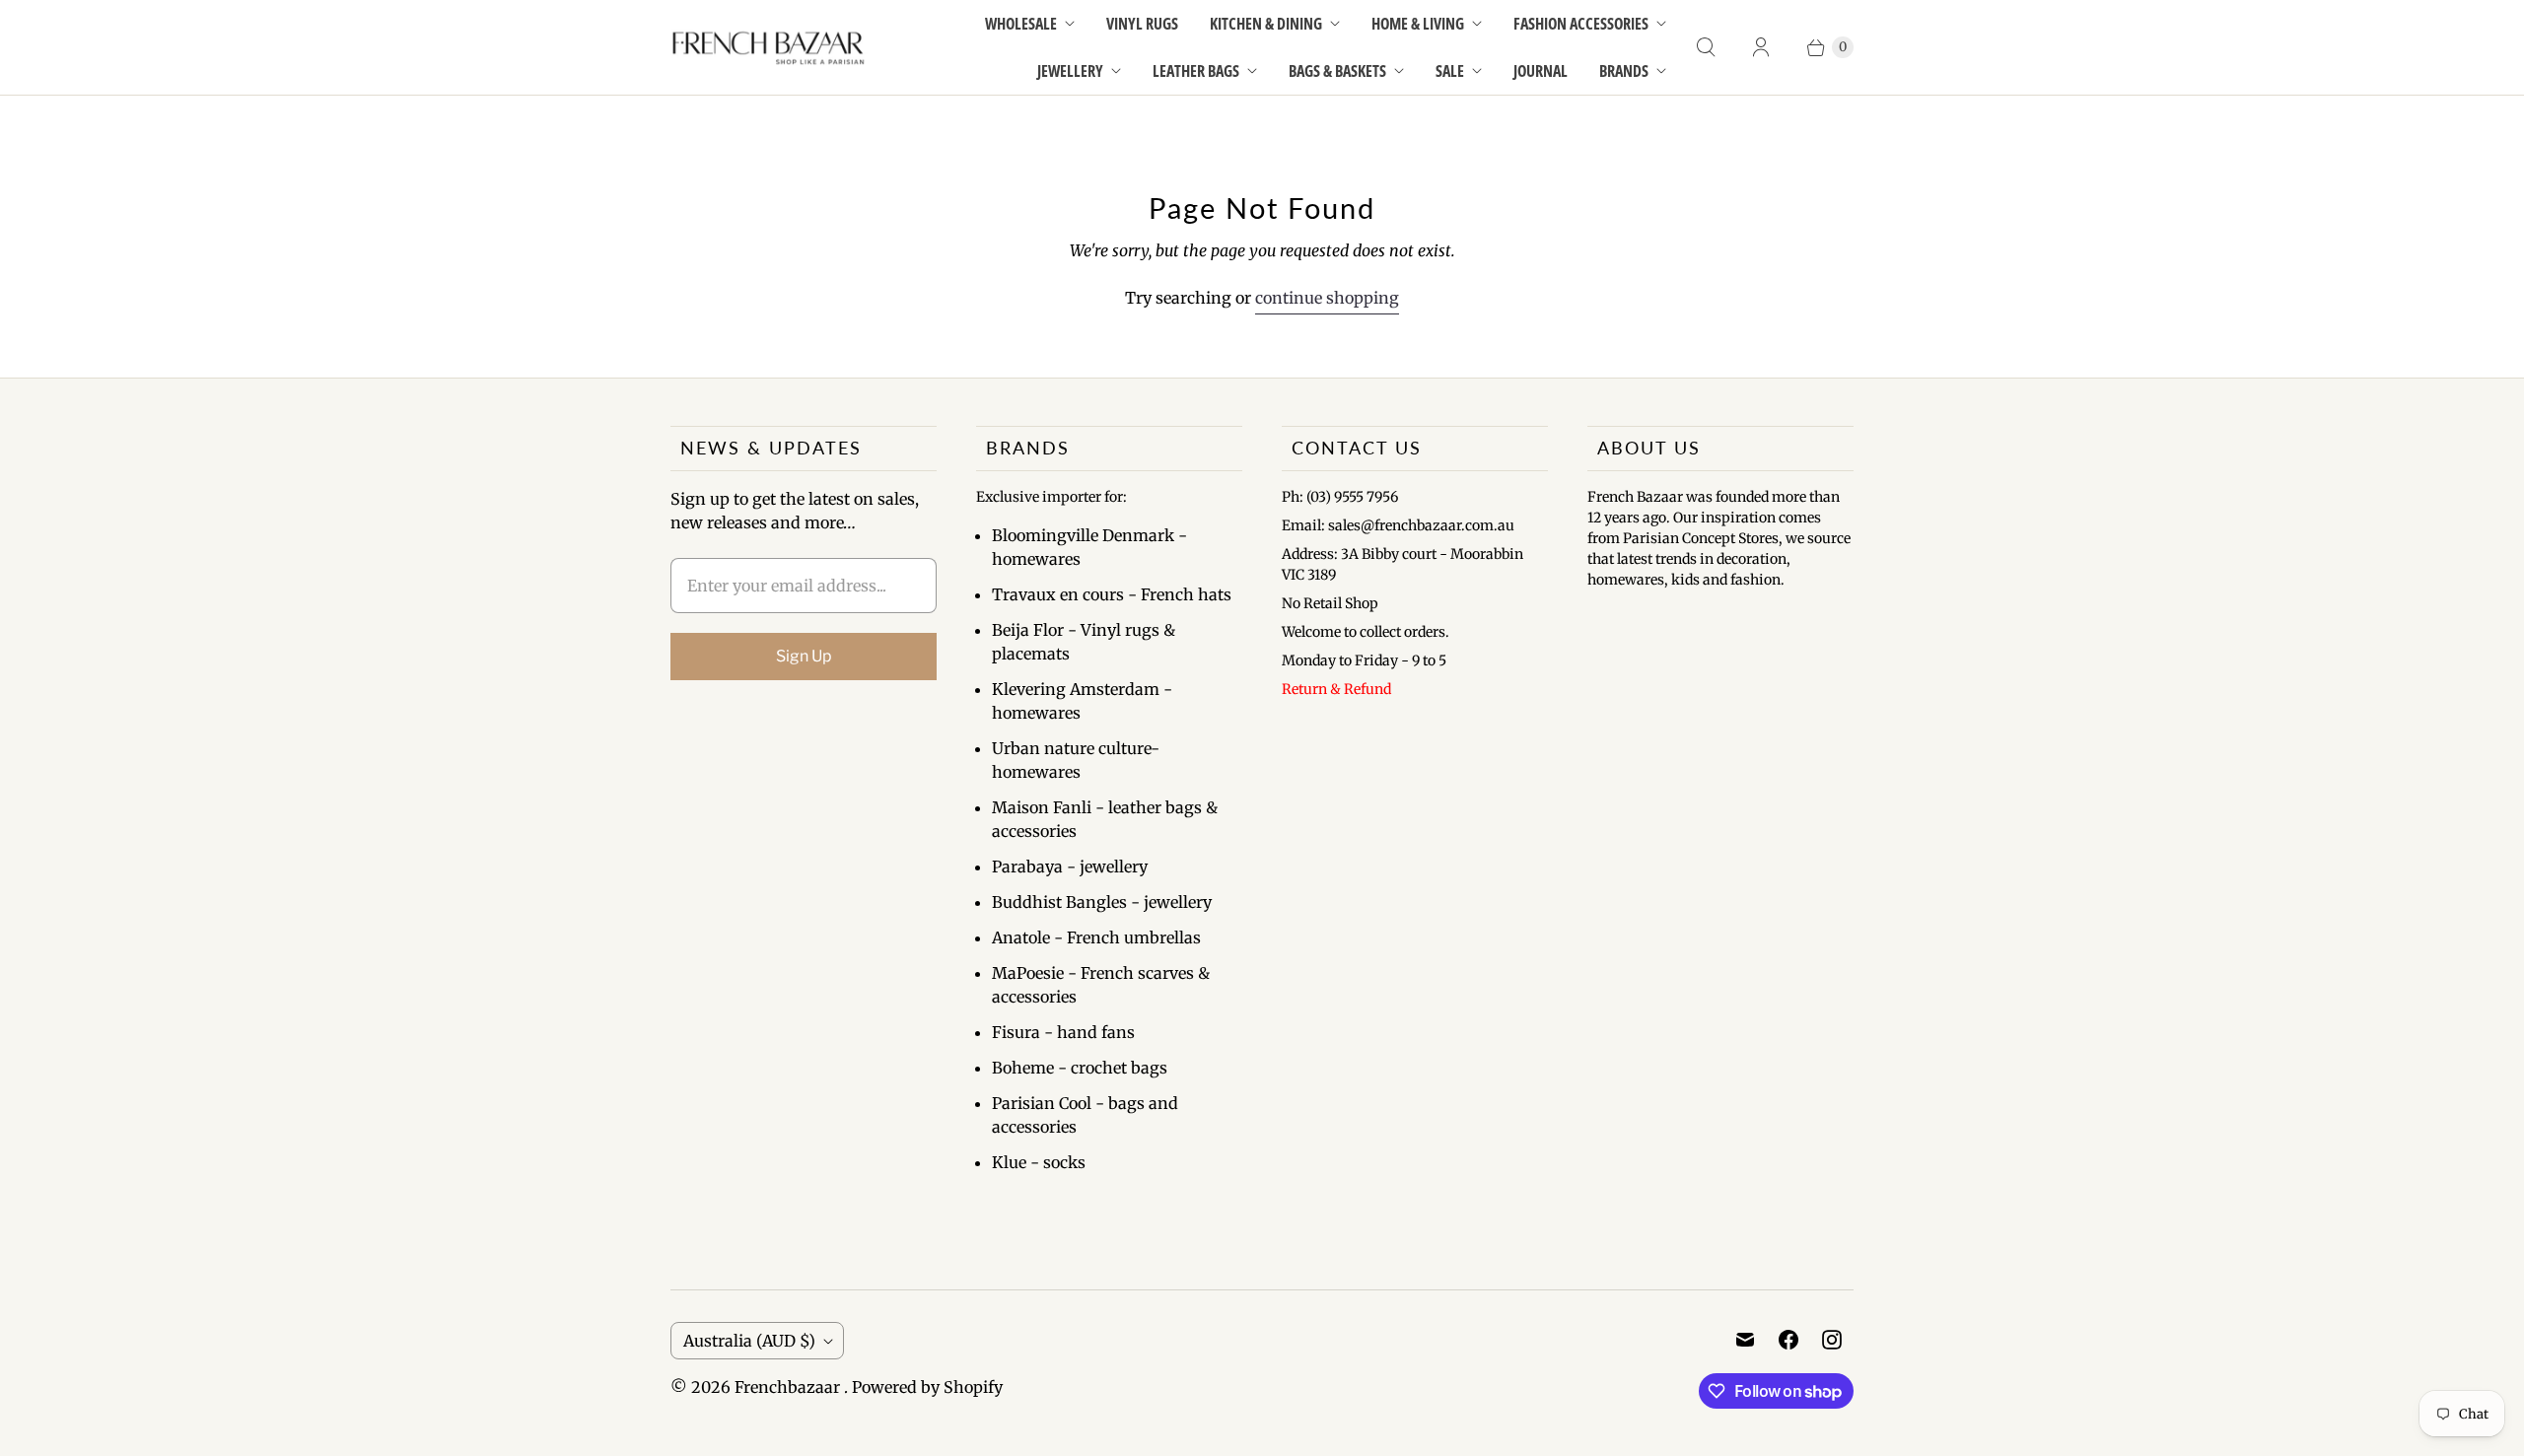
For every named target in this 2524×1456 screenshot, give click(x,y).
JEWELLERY (1070, 71)
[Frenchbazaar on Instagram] (1832, 1340)
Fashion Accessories (1581, 24)
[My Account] (1761, 47)
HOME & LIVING (1418, 24)
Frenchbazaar (789, 1387)
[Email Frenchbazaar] (1745, 1340)
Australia (749, 1341)
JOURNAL (1541, 71)
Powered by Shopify (927, 1387)
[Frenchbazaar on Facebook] (1788, 1340)
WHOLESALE (1021, 24)
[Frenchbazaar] (769, 47)
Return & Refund (1336, 689)
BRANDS (1624, 71)
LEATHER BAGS (1196, 71)
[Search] (1706, 47)
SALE (1450, 71)
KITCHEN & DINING (1266, 24)
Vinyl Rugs (1142, 24)
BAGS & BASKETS (1337, 71)
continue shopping (1327, 298)
